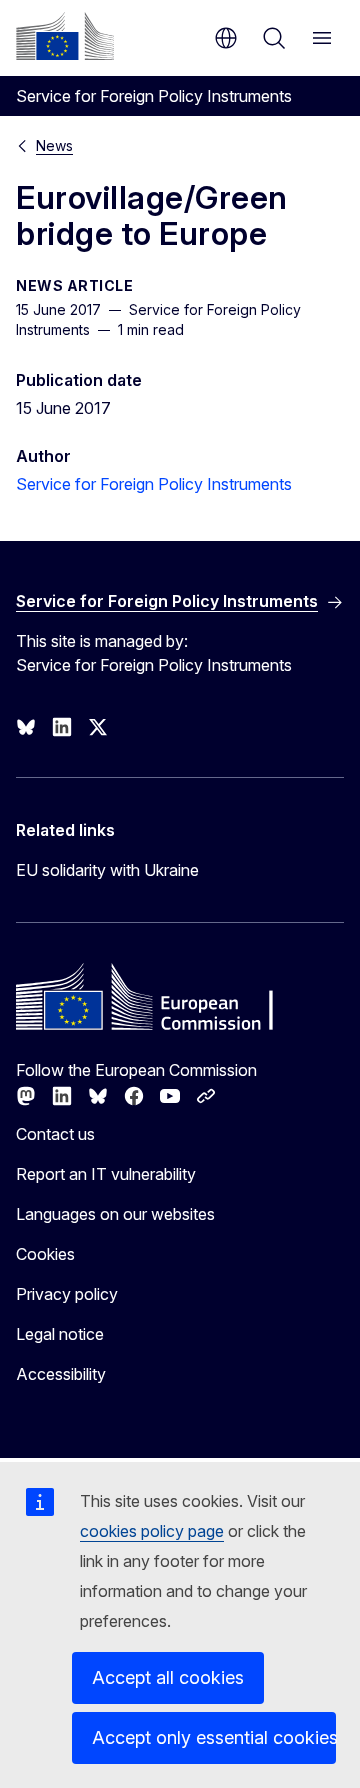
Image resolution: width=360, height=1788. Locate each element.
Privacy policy (67, 1294)
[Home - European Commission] (65, 36)
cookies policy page (152, 1531)
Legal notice (60, 1334)
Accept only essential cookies (214, 1737)
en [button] (226, 38)
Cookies (45, 1254)
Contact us (55, 1134)
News (54, 145)
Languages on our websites (115, 1214)
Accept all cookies (168, 1677)
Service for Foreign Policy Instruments (154, 484)
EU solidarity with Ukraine (107, 870)
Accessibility (61, 1374)
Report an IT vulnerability (106, 1174)
